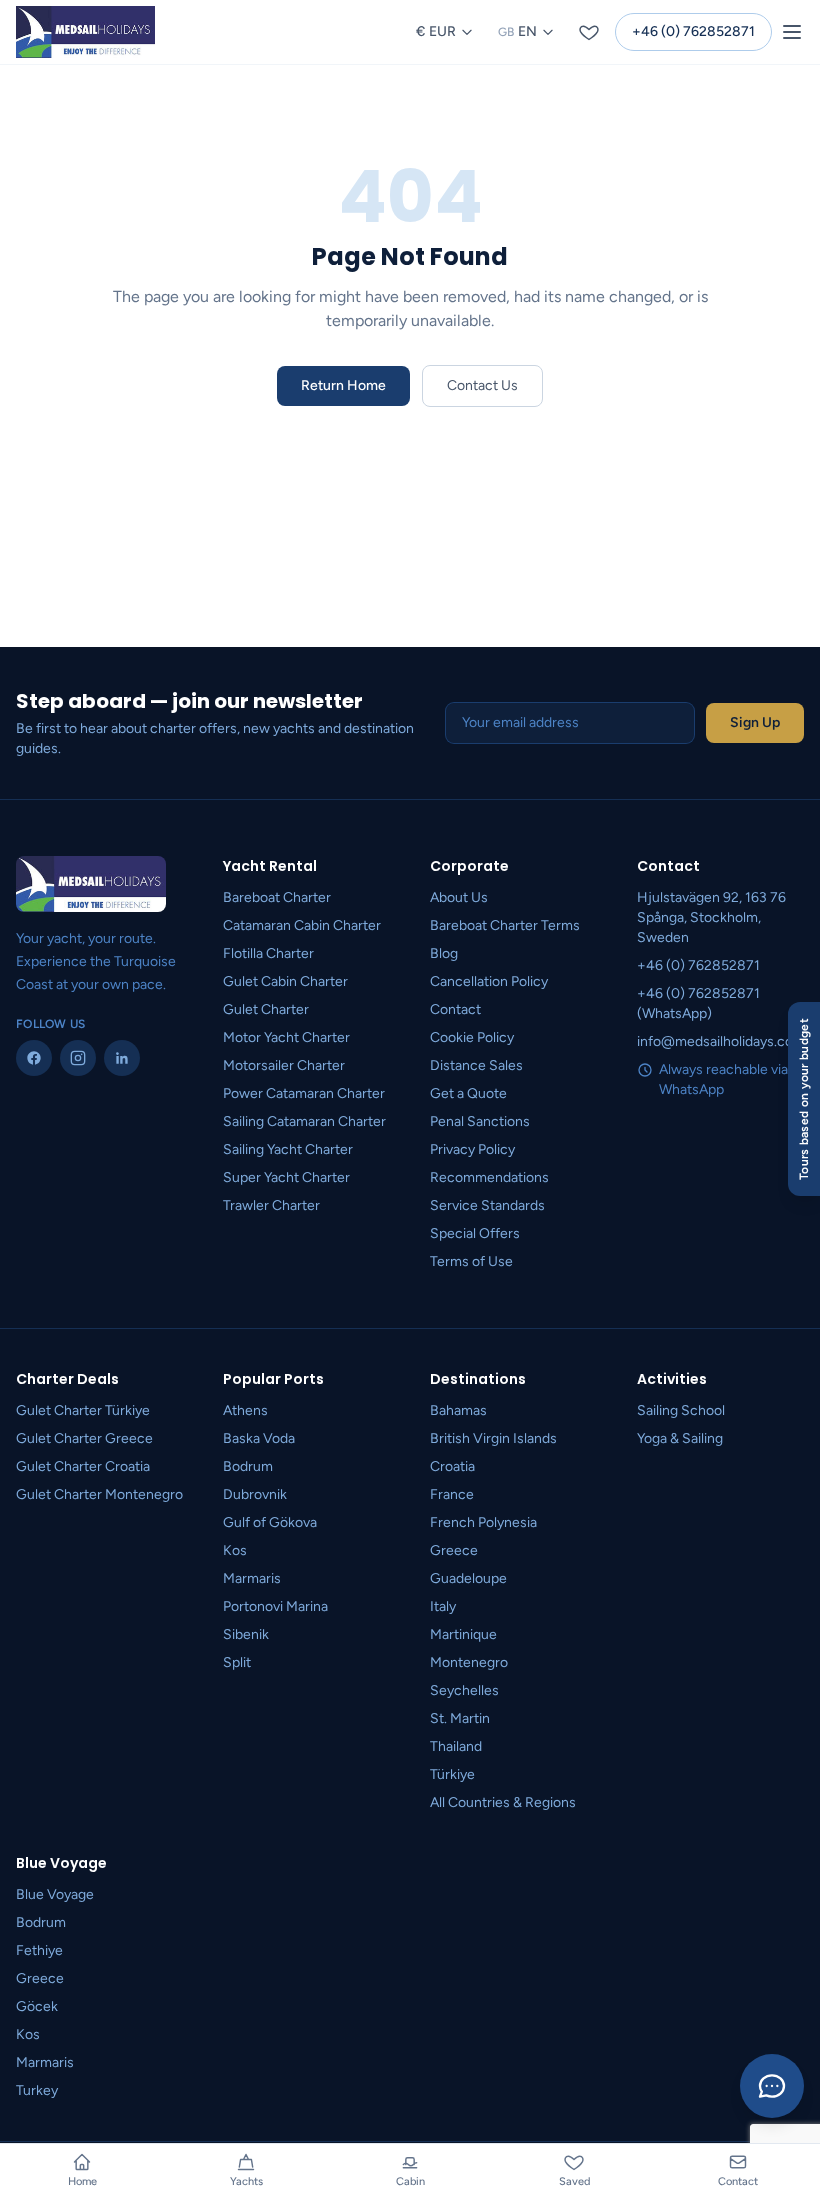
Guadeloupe (468, 1578)
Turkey (37, 2090)
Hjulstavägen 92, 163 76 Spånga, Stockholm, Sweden (711, 917)
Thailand (456, 1746)
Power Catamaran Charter (304, 1093)
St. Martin (460, 1718)
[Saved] (589, 32)
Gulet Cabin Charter (285, 981)
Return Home (343, 385)
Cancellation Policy (489, 981)
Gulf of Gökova (270, 1522)
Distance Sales (476, 1065)
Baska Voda (259, 1438)
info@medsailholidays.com (721, 1041)
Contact (455, 1009)
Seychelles (464, 1690)
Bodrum (248, 1466)
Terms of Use (471, 1261)
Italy (443, 1606)
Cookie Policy (472, 1037)
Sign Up (755, 722)
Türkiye (452, 1774)
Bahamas (458, 1410)
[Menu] (792, 32)
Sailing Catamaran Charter (304, 1121)
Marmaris (252, 1578)
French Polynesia (483, 1522)
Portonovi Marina (275, 1606)
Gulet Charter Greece (84, 1438)
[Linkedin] (122, 1058)
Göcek (37, 2006)
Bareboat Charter (277, 897)
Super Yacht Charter (286, 1177)
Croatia (452, 1466)
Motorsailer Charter (284, 1065)
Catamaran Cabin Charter (302, 925)
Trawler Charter (271, 1205)
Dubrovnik (255, 1494)
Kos (235, 1550)
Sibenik (246, 1634)
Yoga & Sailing (680, 1438)
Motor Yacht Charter (286, 1037)
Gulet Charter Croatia (83, 1466)
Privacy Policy (472, 1149)
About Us (459, 897)
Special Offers (475, 1233)
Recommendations (489, 1177)
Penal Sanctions (480, 1121)
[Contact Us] (772, 2086)
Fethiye (39, 1950)
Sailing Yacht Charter (288, 1149)
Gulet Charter (266, 1009)
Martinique (463, 1634)
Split (237, 1662)
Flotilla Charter (268, 953)
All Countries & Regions (503, 1802)
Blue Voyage (55, 1894)
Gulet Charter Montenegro (99, 1494)
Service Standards (487, 1205)
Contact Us (482, 385)
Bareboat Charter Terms (505, 925)
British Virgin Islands (493, 1438)
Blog (444, 953)
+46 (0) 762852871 (693, 31)
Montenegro (469, 1662)
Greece (454, 1550)
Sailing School (681, 1410)
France (452, 1494)
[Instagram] (78, 1058)
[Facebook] (34, 1058)
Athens (245, 1410)
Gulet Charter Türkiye (83, 1410)
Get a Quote (468, 1093)
